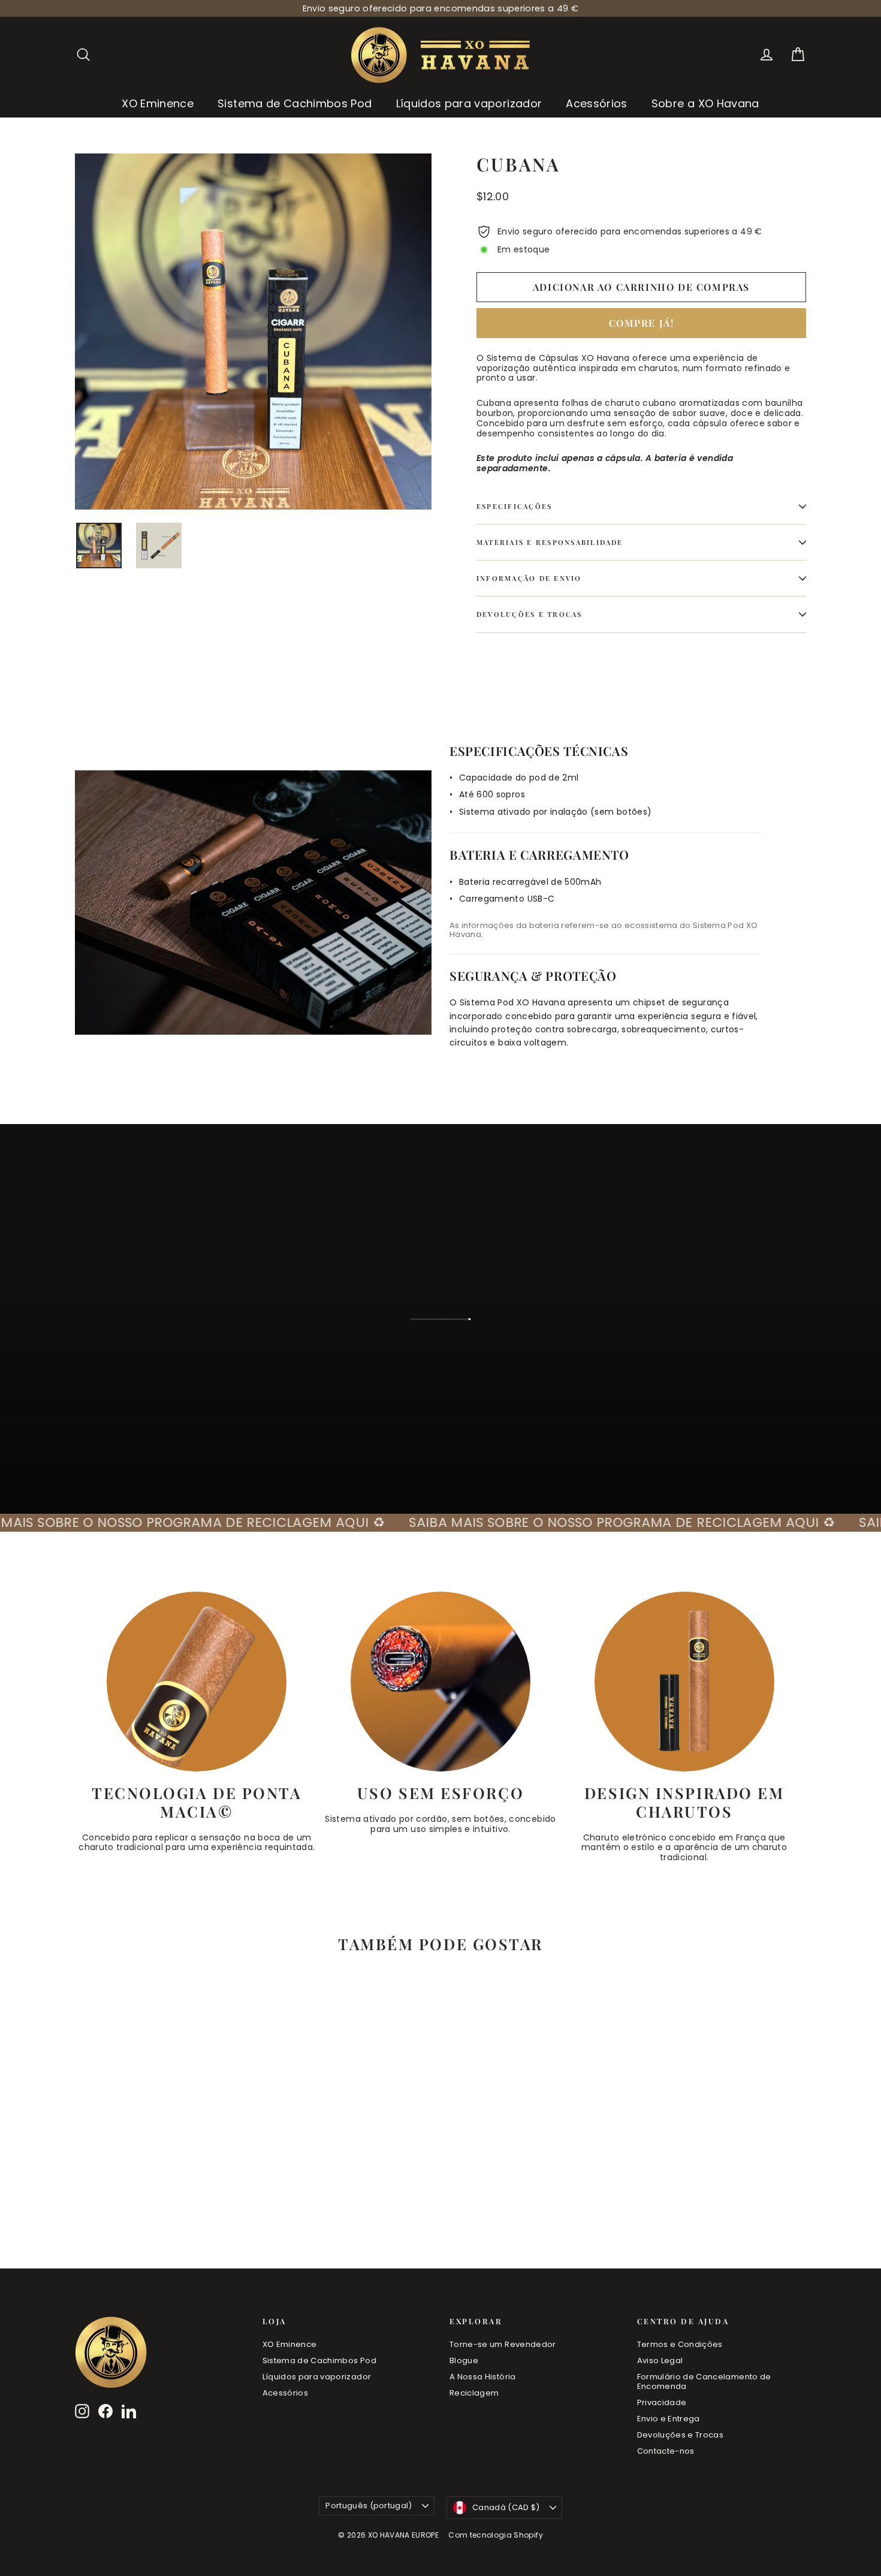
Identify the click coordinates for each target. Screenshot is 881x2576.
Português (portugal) (369, 2506)
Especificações (514, 506)
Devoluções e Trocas (529, 614)
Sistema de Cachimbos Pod (295, 103)
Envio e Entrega (669, 2419)
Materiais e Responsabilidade (550, 542)
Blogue (464, 2360)
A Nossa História (483, 2377)
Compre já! (642, 323)
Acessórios (597, 103)
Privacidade (662, 2402)
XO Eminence (158, 103)
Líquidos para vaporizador (469, 103)
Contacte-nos (666, 2451)
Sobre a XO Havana (705, 103)
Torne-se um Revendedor (503, 2344)
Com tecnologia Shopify (496, 2535)
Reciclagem (474, 2393)
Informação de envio (529, 578)
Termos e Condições (680, 2344)
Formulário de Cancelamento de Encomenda (704, 2381)
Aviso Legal (660, 2360)
